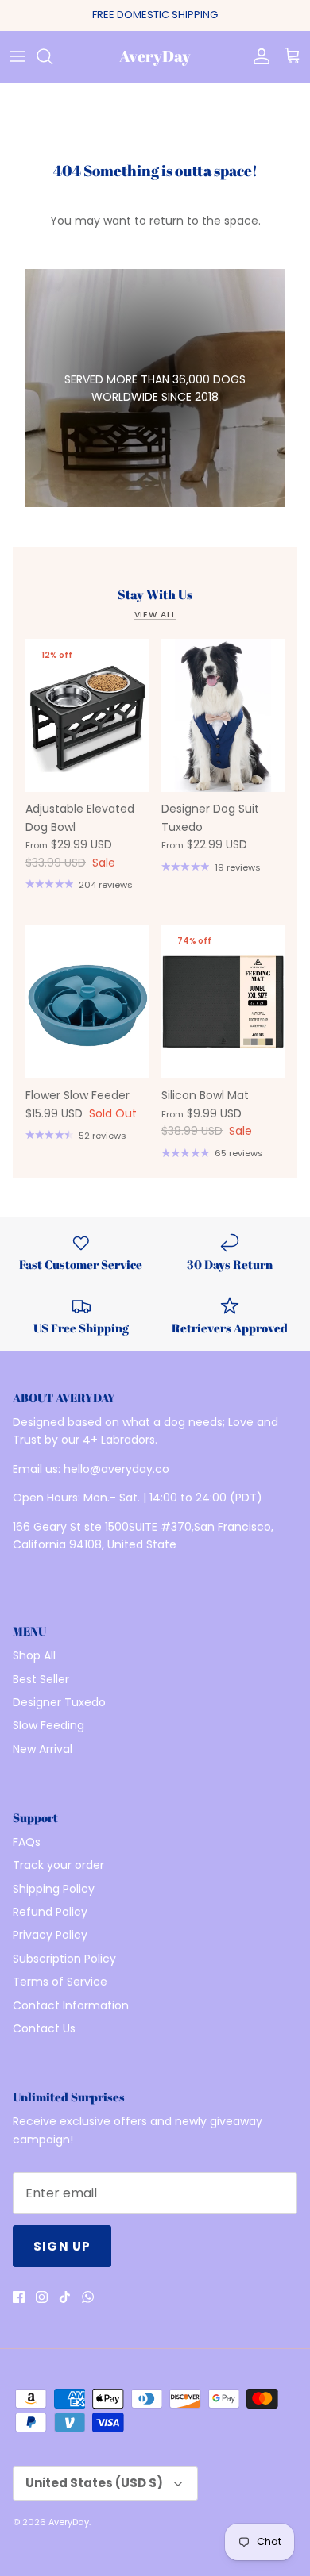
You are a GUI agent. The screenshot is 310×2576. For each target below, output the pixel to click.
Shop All (34, 1655)
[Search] (52, 56)
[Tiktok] (65, 2297)
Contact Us (44, 2028)
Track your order (58, 1865)
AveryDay (69, 2522)
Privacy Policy (50, 1935)
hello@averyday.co (116, 1469)
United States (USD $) (94, 2483)
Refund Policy (50, 1912)
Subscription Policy (64, 1959)
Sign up (62, 2246)
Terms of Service (60, 1982)
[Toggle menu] (17, 56)
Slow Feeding (48, 1725)
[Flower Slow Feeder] (87, 1002)
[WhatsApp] (88, 2297)
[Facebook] (19, 2297)
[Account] (258, 56)
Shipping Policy (54, 1889)
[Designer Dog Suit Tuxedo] (223, 716)
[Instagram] (42, 2297)
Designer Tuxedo (59, 1702)
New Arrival (43, 1749)
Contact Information (71, 2005)
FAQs (27, 1842)
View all (155, 615)
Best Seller (41, 1679)
